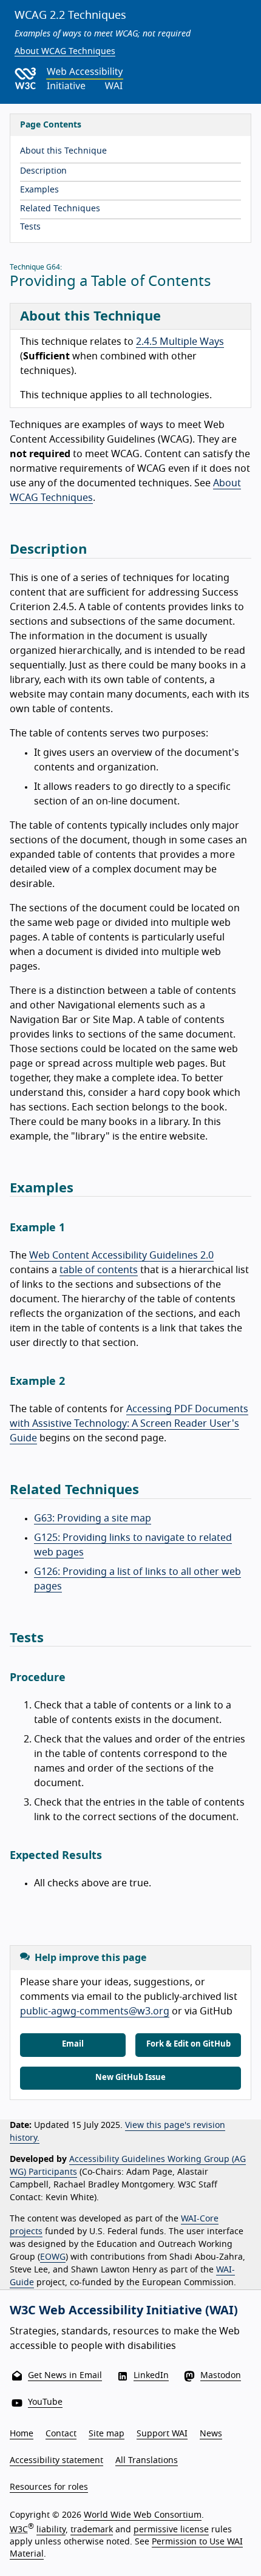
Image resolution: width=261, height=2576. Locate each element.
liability (51, 2530)
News (211, 2434)
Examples (39, 190)
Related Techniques (60, 209)
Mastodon (221, 2376)
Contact (61, 2434)
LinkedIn (151, 2376)
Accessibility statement (56, 2461)
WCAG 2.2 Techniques (70, 16)
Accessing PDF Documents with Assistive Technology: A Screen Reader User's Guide (129, 1424)
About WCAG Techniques (65, 52)
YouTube (45, 2402)
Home (22, 2434)
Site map (107, 2434)
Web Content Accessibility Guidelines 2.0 (121, 1256)
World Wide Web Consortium (143, 2515)
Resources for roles (49, 2487)
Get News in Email (65, 2376)
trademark (92, 2530)
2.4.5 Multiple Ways (180, 342)
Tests (30, 227)
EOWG (53, 2257)
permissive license (171, 2530)
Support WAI (162, 2434)
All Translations (147, 2461)
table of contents (99, 1270)
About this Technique (63, 151)
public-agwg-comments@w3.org (95, 2011)
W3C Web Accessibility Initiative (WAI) (124, 2311)
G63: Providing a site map (93, 1518)
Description (43, 171)
